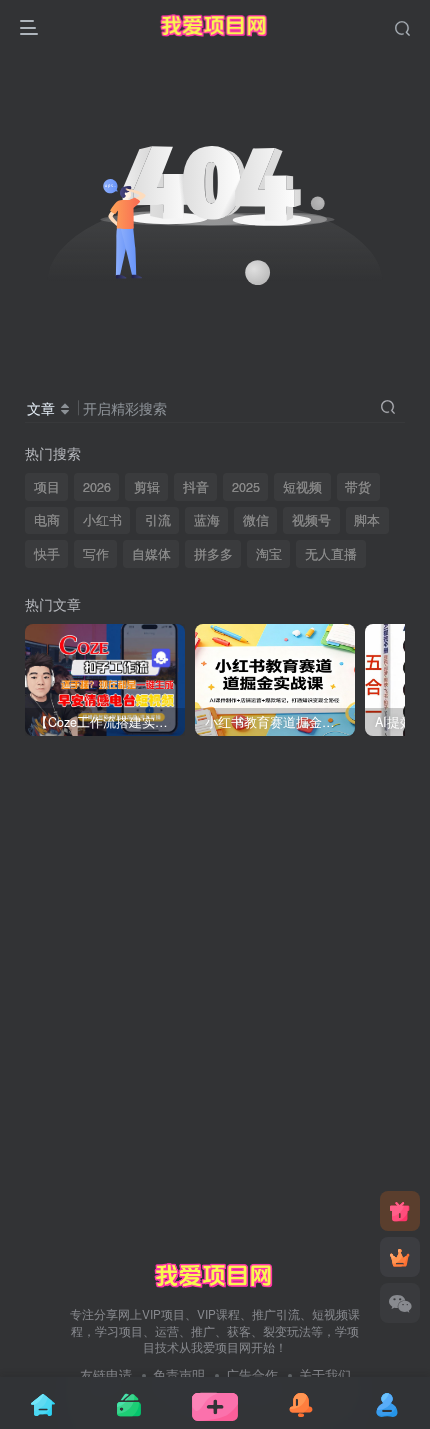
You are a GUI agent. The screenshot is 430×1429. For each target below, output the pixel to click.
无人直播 (331, 554)
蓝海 (207, 520)
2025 (246, 487)
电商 (47, 520)
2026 (97, 487)
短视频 (302, 487)
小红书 (102, 520)
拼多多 (213, 554)
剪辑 (147, 487)
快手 (47, 554)
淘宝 (269, 554)
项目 (47, 487)
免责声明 (179, 1374)
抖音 (196, 487)
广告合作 (252, 1374)
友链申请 (106, 1374)
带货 (358, 487)
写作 (96, 554)
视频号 (311, 520)
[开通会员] (400, 1257)
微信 (256, 520)
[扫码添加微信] (400, 1303)
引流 (158, 520)
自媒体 (151, 554)
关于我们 (325, 1374)
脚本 (367, 520)
